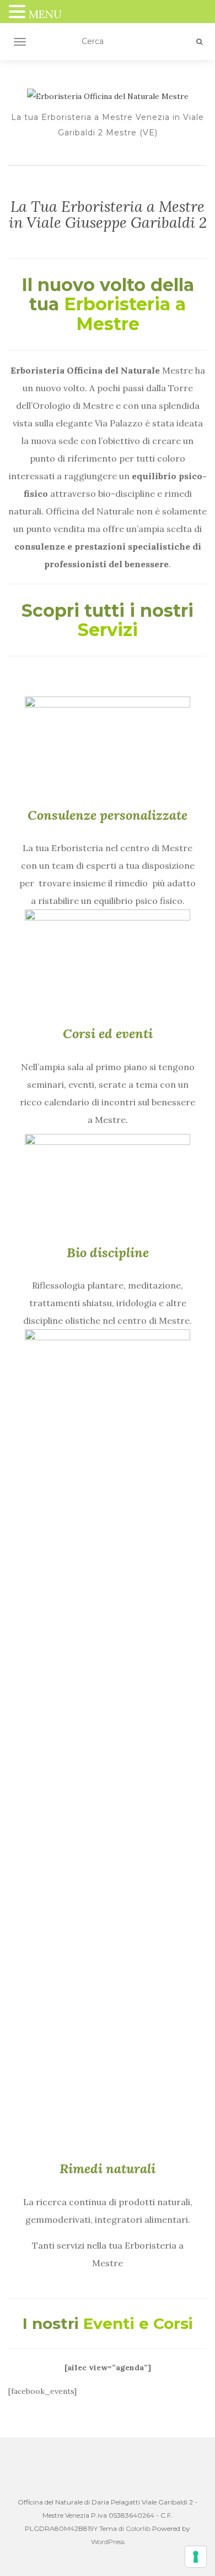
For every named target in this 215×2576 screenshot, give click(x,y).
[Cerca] (199, 42)
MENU (45, 14)
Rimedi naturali (108, 2169)
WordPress (108, 2542)
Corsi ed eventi (108, 1034)
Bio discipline (108, 1253)
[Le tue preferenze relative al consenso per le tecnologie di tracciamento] (196, 2557)
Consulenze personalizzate (108, 815)
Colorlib (138, 2528)
